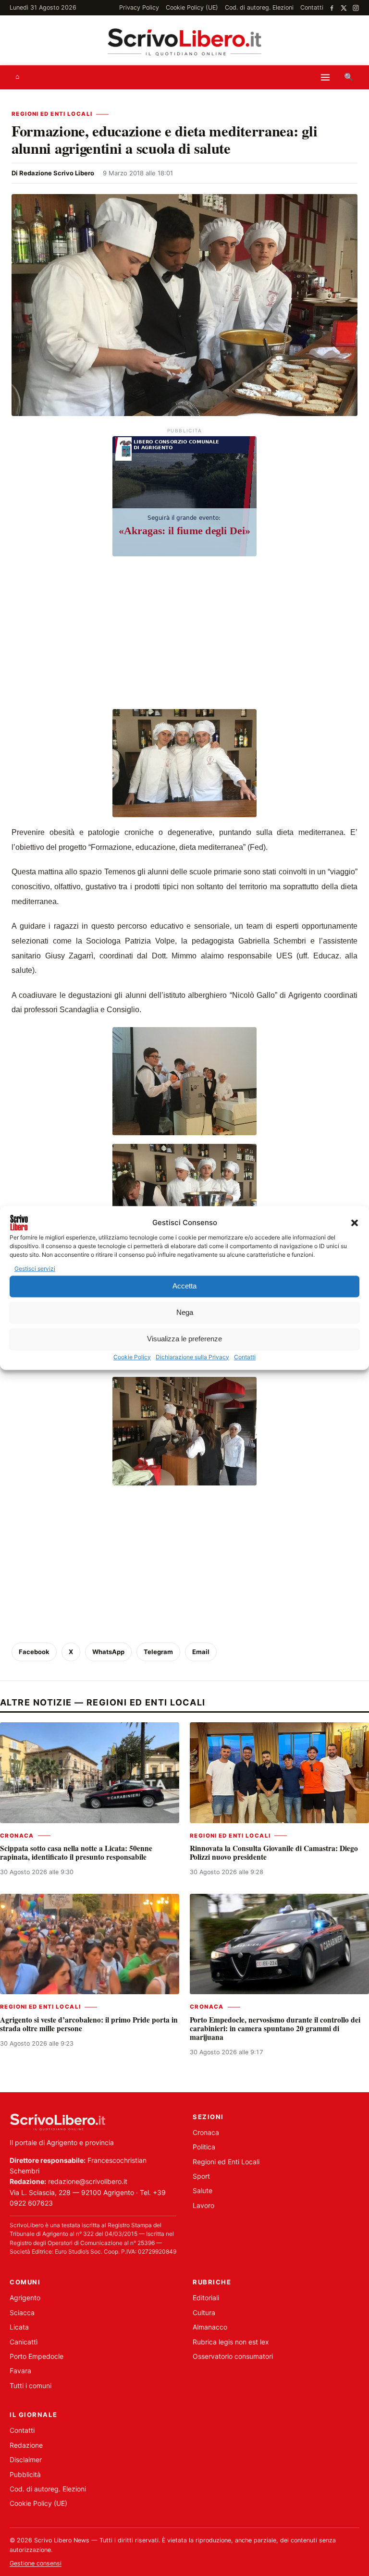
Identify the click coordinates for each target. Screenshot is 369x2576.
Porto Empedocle (37, 2356)
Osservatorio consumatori (233, 2356)
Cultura (204, 2312)
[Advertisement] (184, 634)
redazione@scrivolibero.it (88, 2181)
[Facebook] (332, 8)
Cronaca (17, 1836)
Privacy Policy (139, 7)
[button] (355, 1223)
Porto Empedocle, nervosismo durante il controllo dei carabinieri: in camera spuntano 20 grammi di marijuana (275, 2029)
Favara (20, 2371)
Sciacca (22, 2312)
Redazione (26, 2445)
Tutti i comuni (31, 2386)
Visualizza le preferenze (184, 1339)
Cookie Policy (132, 1357)
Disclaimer (26, 2459)
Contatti (245, 1357)
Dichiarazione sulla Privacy (192, 1357)
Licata (19, 2327)
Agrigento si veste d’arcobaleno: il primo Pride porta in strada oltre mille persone (89, 2024)
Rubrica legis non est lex (231, 2342)
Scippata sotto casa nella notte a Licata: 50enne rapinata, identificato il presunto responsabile (76, 1852)
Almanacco (210, 2327)
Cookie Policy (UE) (192, 7)
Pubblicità (25, 2474)
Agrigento (25, 2298)
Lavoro (203, 2205)
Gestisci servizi (35, 1269)
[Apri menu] (325, 77)
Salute (203, 2190)
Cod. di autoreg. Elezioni (259, 7)
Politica (204, 2147)
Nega (185, 1313)
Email (201, 1652)
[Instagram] (356, 8)
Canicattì (24, 2342)
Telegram (158, 1652)
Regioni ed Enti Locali (52, 114)
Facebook (34, 1652)
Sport (201, 2176)
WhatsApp (108, 1652)
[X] (344, 8)
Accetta (184, 1286)
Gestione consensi (36, 2563)
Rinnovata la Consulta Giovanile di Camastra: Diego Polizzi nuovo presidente (274, 1852)
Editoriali (206, 2298)
